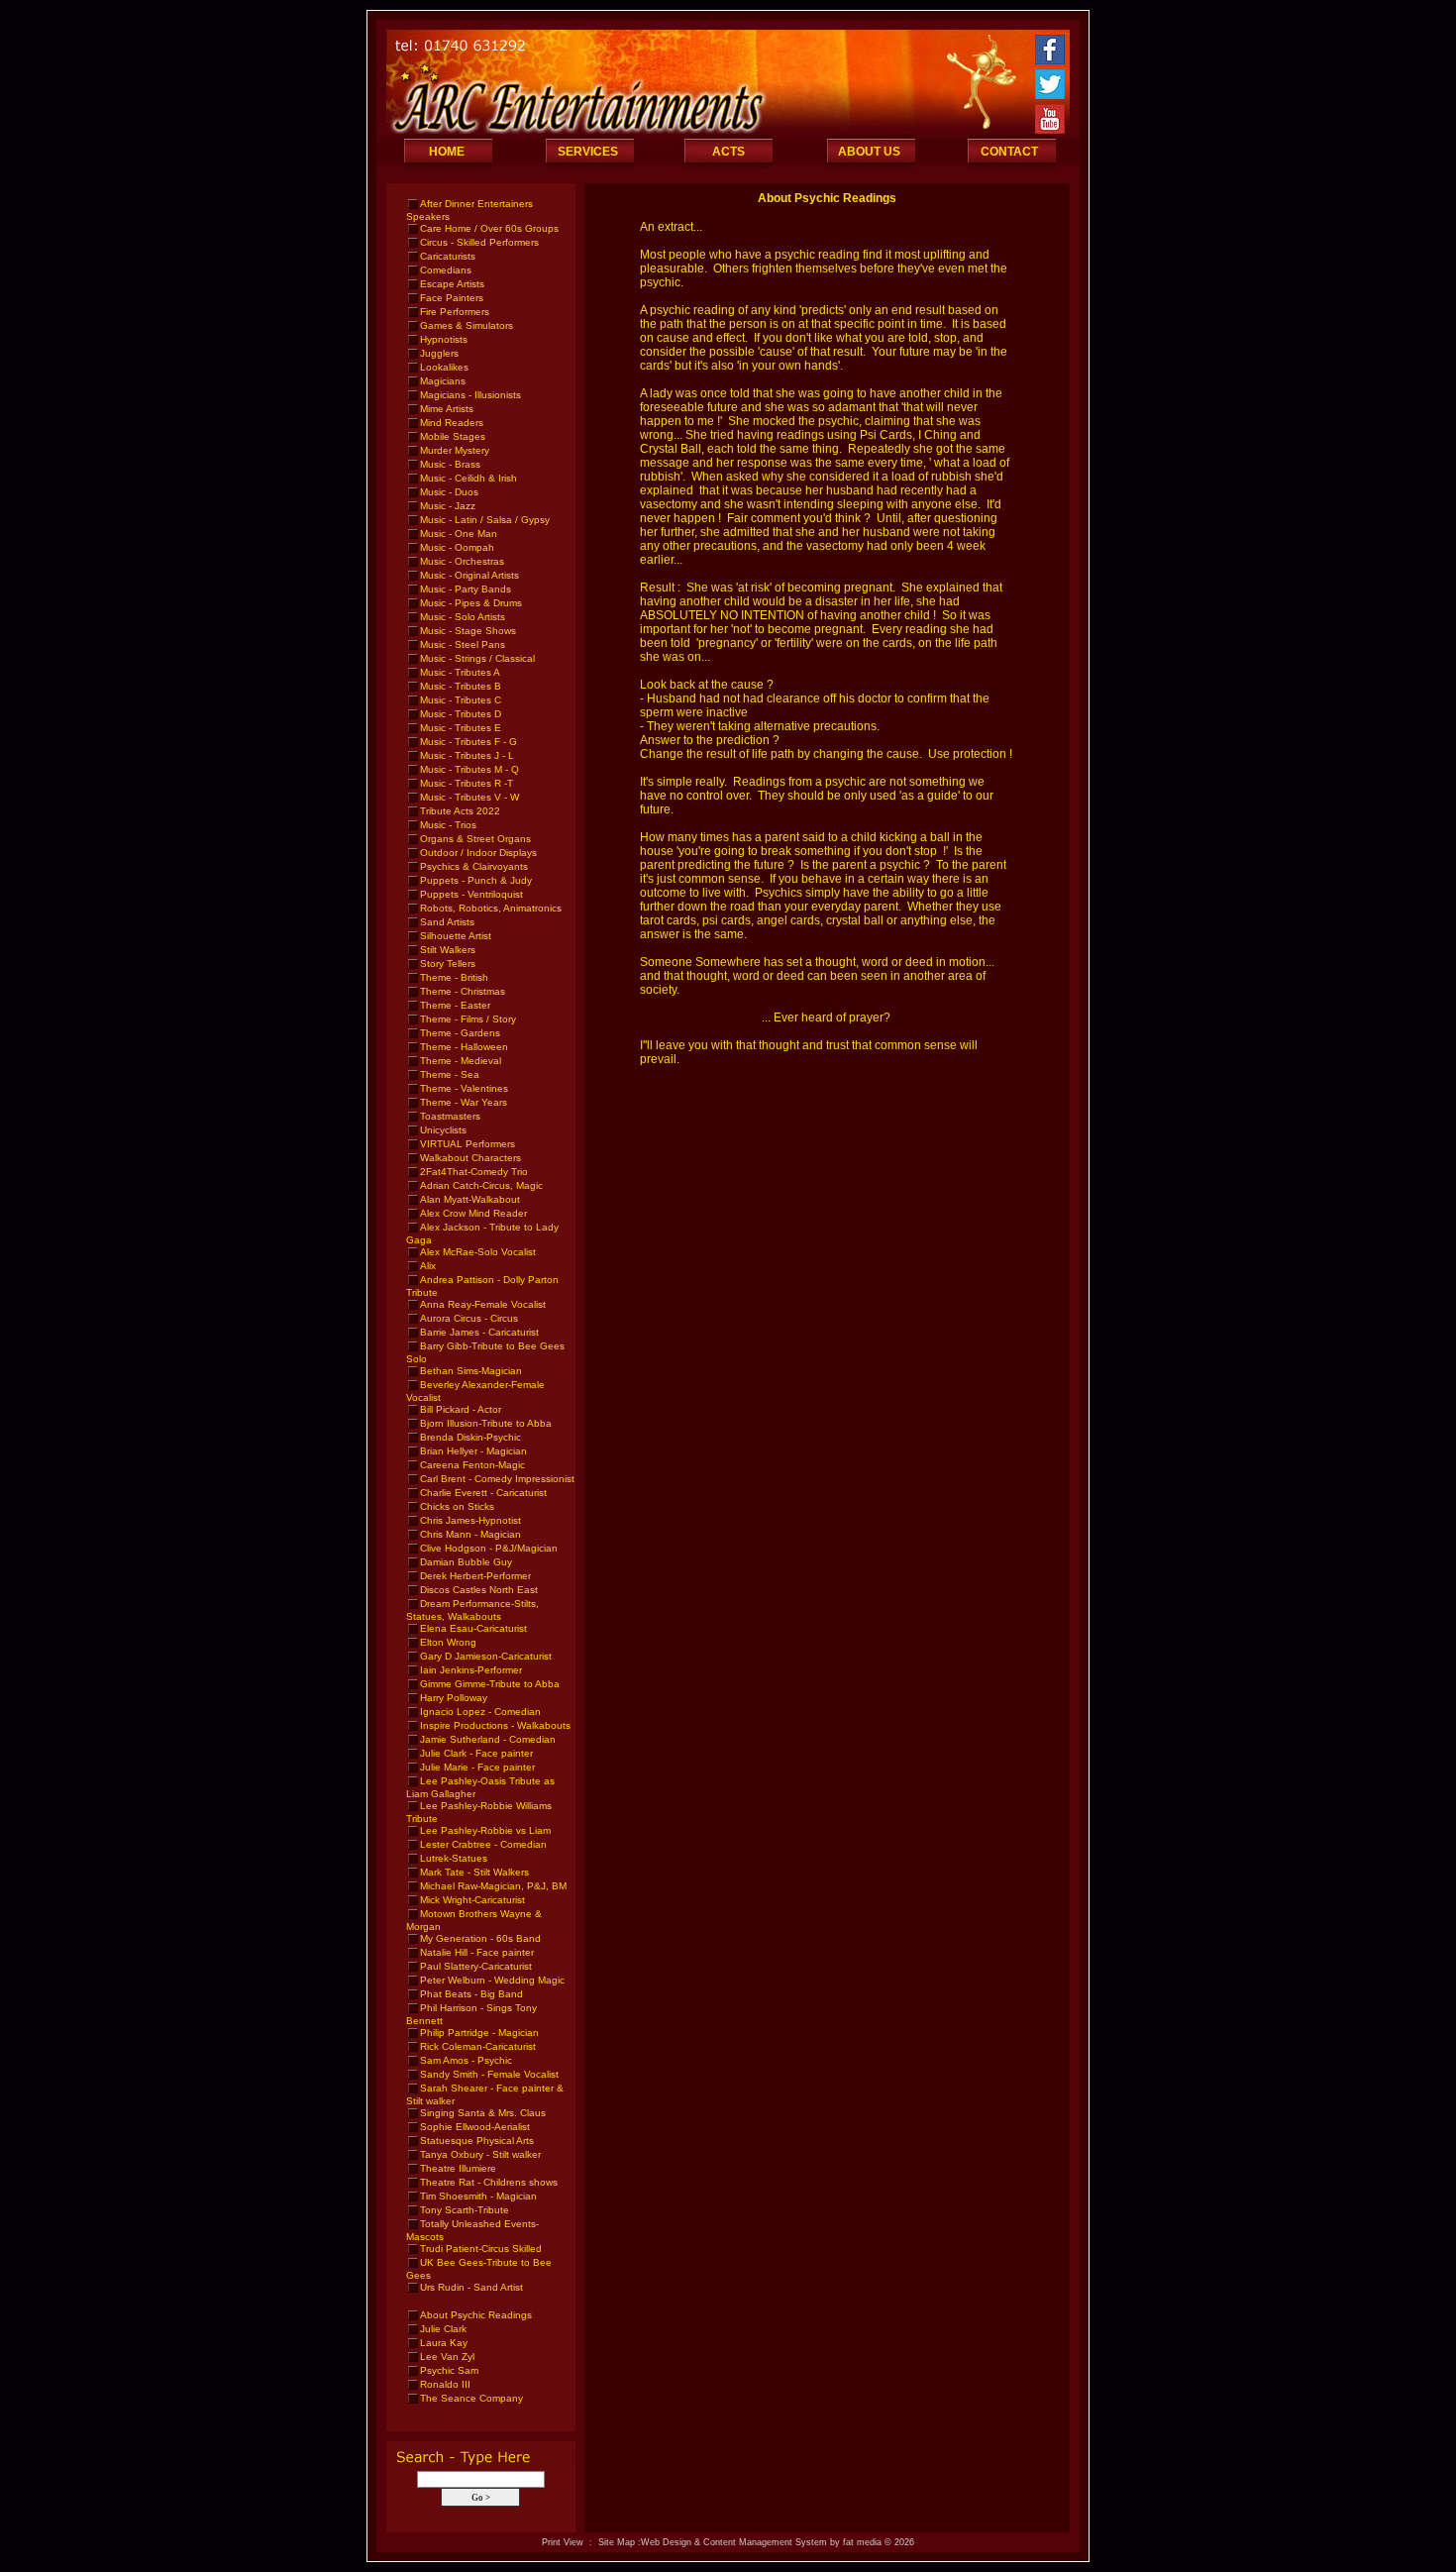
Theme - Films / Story (468, 1019)
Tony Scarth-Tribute (465, 2210)
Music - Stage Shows (468, 631)
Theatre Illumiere (458, 2168)
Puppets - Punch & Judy (476, 880)
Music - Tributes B (461, 686)
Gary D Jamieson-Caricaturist (486, 1656)
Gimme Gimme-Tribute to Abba (490, 1684)
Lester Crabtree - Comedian (483, 1844)
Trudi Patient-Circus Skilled (481, 2249)
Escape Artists (452, 284)
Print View (563, 2542)
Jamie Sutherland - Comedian (488, 1739)
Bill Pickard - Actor (461, 1409)
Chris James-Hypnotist (470, 1520)
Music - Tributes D (461, 714)
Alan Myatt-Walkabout (470, 1199)
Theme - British (454, 977)
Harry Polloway (454, 1698)
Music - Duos (449, 492)
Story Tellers (448, 964)
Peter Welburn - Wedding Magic (492, 1980)
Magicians (443, 381)
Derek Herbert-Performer (475, 1576)
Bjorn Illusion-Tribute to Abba (486, 1423)
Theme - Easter (455, 1005)
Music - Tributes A (460, 672)
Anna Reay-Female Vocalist (483, 1304)
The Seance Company (471, 2398)
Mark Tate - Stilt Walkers (474, 1872)
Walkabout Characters (470, 1158)
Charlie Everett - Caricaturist (483, 1493)
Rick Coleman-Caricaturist (478, 2046)
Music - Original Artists (469, 575)
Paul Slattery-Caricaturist (476, 1966)
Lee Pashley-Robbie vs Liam (485, 1830)
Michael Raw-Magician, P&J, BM (493, 1886)
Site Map (617, 2542)
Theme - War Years (464, 1102)
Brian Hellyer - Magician (473, 1451)
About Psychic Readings (476, 2315)
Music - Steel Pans (463, 644)
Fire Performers (455, 312)
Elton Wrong (448, 1642)
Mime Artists (447, 409)
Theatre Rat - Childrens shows (489, 2182)
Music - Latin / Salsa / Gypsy (485, 520)
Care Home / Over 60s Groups (489, 228)
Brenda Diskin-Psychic (470, 1437)
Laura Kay (444, 2343)
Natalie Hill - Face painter (477, 1952)
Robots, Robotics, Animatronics (491, 908)
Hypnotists (444, 339)
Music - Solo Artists (463, 617)
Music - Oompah (457, 547)
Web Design (666, 2542)
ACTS (728, 152)
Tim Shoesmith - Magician (478, 2196)
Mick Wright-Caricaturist (472, 1900)
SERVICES (588, 152)
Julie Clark (443, 2329)
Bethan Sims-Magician (471, 1371)
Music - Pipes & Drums (471, 603)
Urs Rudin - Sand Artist (471, 2287)
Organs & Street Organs (475, 839)
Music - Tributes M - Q (469, 769)
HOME (447, 152)
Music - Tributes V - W (469, 797)
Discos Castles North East (479, 1590)
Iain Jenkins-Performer (471, 1670)
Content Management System (765, 2542)
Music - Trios (448, 825)
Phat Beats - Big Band (471, 1994)
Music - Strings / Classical (477, 658)
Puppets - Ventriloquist (471, 894)
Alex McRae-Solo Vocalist (478, 1252)
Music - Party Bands (466, 589)
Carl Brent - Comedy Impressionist (497, 1479)
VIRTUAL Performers (468, 1144)
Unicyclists (443, 1130)
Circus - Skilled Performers (479, 242)
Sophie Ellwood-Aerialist (475, 2127)
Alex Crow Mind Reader (473, 1213)
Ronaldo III (445, 2384)
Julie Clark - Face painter (476, 1753)
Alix (428, 1266)
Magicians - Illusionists (470, 395)
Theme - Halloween (464, 1047)
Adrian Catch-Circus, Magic (481, 1185)
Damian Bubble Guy (466, 1562)
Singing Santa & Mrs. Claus (483, 2113)
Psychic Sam (449, 2370)
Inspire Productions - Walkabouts (495, 1725)
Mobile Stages (453, 436)
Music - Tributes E (461, 728)
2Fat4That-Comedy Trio (474, 1172)
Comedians (446, 270)
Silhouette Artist (456, 936)
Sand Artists (447, 922)
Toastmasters (450, 1116)
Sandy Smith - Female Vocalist (489, 2074)
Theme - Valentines (464, 1088)
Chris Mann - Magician (470, 1534)
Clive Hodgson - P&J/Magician (489, 1548)
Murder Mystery (455, 450)
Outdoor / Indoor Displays (478, 853)
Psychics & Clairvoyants (474, 866)
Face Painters (452, 298)
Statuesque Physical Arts (477, 2141)
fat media (862, 2542)
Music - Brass (450, 464)
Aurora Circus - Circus (469, 1318)
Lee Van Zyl (447, 2357)
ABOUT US (869, 152)
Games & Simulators (467, 325)
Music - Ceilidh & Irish (468, 478)
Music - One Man (459, 534)
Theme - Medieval (461, 1061)
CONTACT (1009, 152)
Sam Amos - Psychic (466, 2060)
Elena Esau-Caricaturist (473, 1628)
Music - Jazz (448, 506)
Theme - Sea (450, 1074)
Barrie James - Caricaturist (479, 1332)
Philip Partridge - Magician (479, 2033)
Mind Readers (452, 423)
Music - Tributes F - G (468, 742)
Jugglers (439, 353)
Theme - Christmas (463, 991)
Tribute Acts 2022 (460, 811)
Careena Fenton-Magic (472, 1465)
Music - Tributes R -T (467, 783)
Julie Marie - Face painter (477, 1767)
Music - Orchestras (462, 561)
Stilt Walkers (448, 950)
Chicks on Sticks (457, 1506)
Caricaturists (448, 256)
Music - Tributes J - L (467, 755)
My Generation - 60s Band (480, 1938)
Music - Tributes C (461, 700)
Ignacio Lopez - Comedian (480, 1712)
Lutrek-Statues (454, 1858)
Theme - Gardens (460, 1033)
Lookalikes (444, 367)
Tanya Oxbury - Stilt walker (480, 2154)
